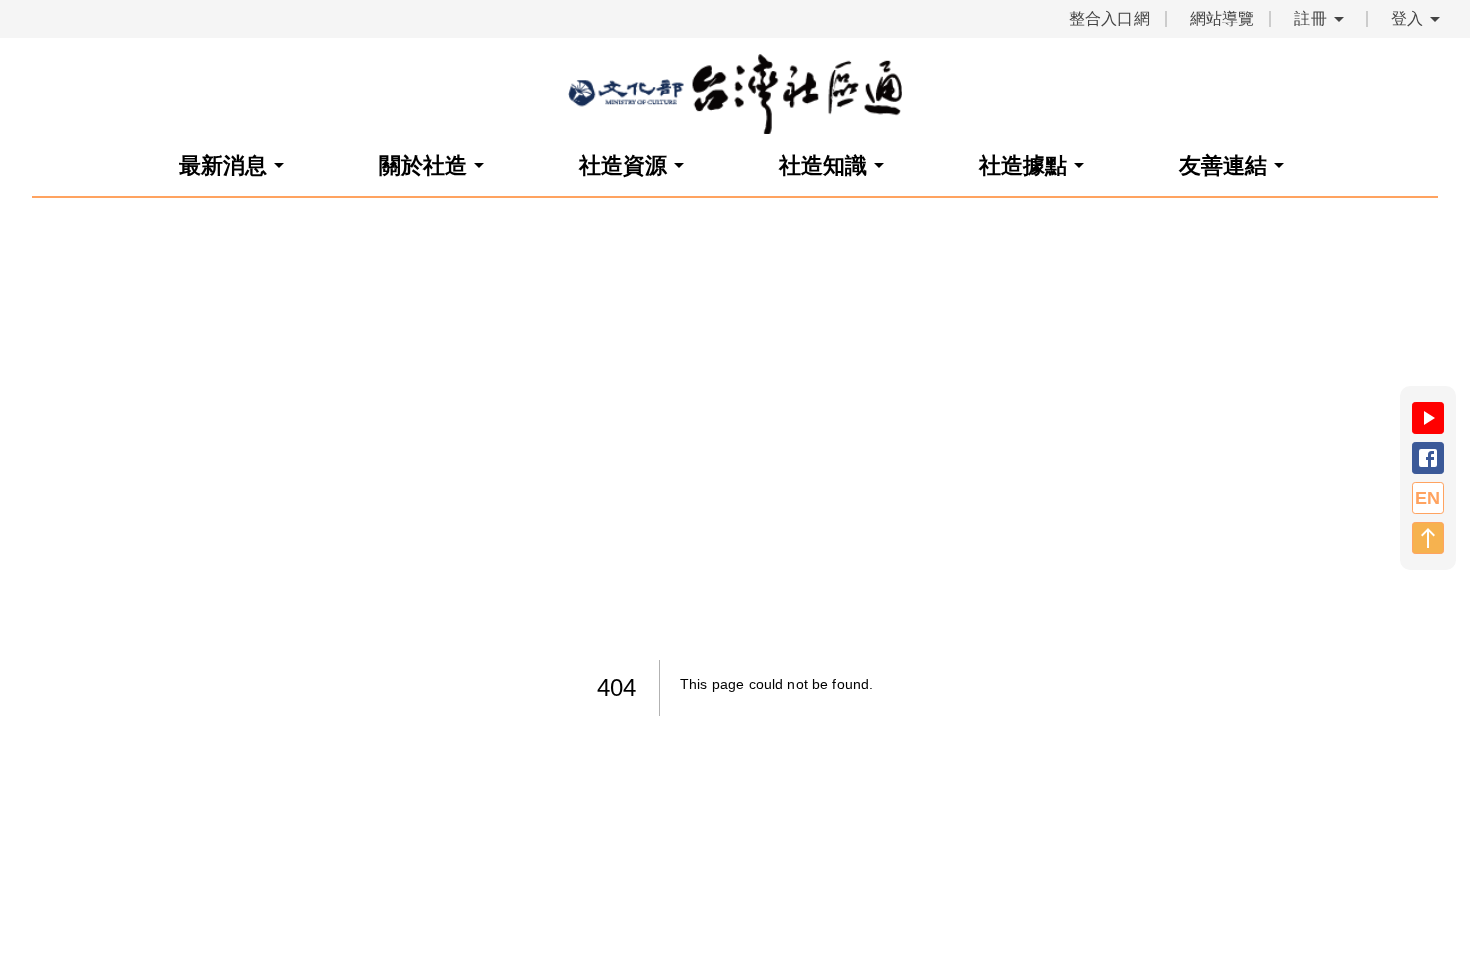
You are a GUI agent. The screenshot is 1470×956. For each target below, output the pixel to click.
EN (1427, 498)
